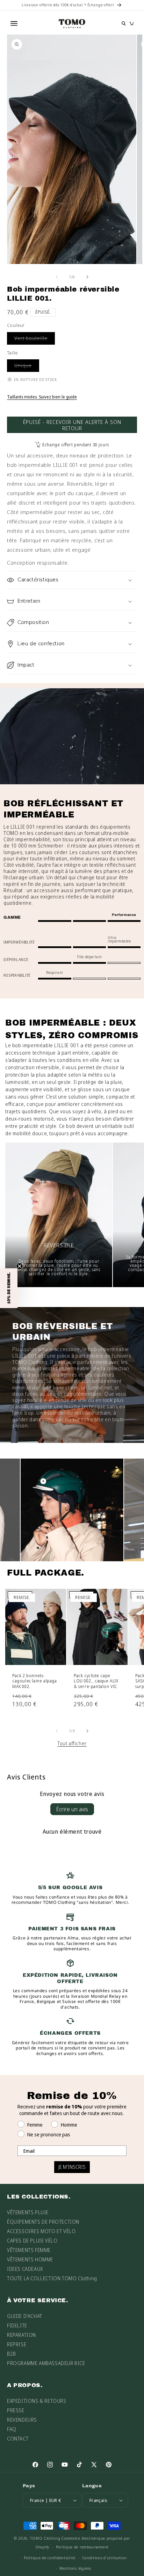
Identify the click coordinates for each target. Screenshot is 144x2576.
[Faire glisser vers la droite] (87, 277)
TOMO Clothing (45, 2538)
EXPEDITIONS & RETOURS (37, 2401)
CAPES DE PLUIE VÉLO (32, 2241)
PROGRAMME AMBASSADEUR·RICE (46, 2363)
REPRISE (17, 2344)
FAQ (12, 2429)
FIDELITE (17, 2325)
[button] (72, 580)
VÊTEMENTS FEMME (29, 2250)
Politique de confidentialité (50, 2558)
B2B (12, 2354)
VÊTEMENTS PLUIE (28, 2212)
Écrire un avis (72, 1809)
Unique (27, 367)
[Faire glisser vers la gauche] (57, 277)
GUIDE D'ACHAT (25, 2316)
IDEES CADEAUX (25, 2269)
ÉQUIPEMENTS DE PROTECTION (43, 2222)
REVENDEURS (22, 2420)
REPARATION (21, 2335)
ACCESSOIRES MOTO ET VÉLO (41, 2231)
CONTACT (18, 2439)
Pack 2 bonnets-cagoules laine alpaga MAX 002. (35, 1681)
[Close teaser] (20, 1266)
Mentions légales (75, 2568)
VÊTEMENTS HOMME (30, 2259)
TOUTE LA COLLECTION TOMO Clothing (52, 2278)
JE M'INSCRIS (72, 2167)
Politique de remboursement (82, 2547)
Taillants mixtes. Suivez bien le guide (42, 397)
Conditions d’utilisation (105, 2558)
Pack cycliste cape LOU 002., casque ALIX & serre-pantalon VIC (96, 1681)
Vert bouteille (35, 340)
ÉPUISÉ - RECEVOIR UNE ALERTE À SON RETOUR (72, 425)
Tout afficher (72, 1743)
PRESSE (16, 2410)
